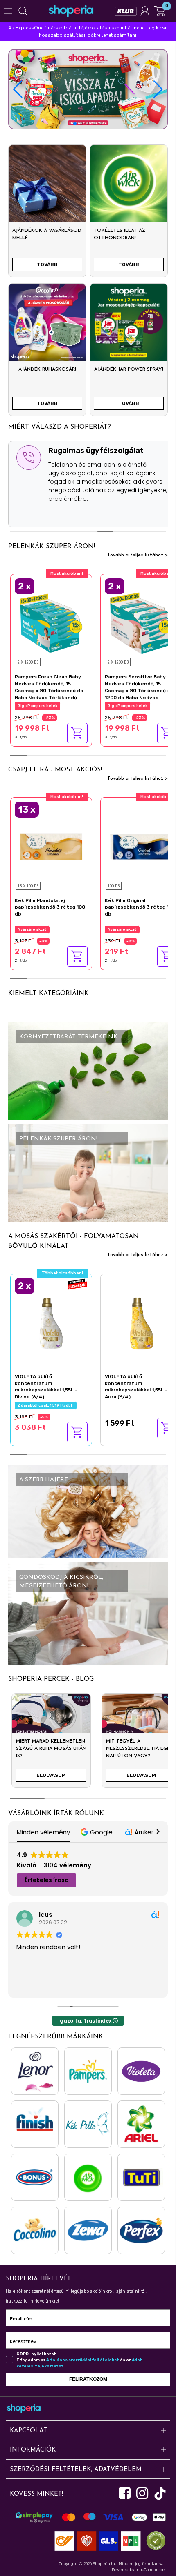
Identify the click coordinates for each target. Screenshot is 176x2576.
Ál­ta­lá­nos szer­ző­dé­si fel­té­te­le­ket (83, 2360)
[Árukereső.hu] (154, 2540)
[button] (158, 89)
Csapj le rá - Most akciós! (55, 770)
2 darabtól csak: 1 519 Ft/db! (46, 1405)
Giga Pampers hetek (37, 706)
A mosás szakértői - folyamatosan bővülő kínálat (73, 1241)
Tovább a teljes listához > (138, 555)
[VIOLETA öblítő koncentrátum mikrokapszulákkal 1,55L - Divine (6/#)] (51, 1322)
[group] (51, 1744)
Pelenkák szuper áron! (52, 547)
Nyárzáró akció (32, 929)
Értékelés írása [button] (47, 1880)
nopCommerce (151, 2570)
